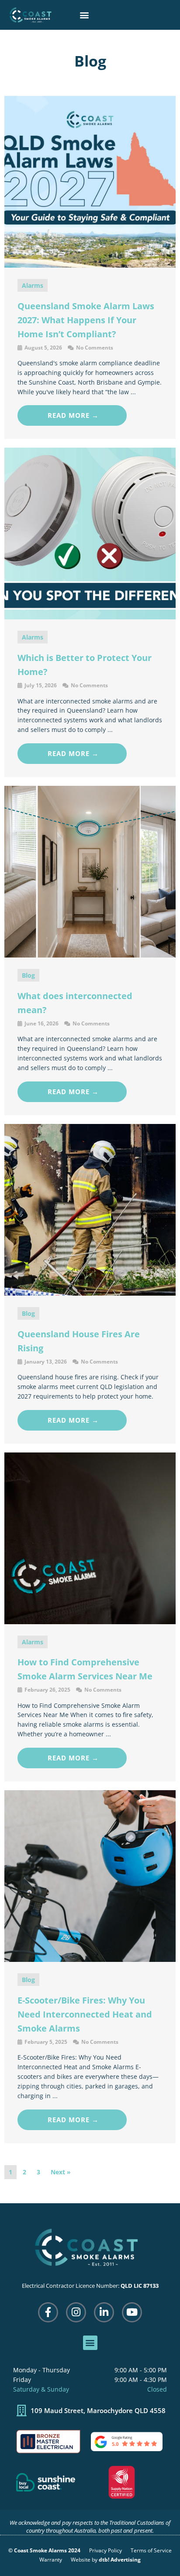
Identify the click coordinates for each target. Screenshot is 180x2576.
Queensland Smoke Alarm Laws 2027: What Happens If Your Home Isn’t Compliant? (86, 320)
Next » (61, 2172)
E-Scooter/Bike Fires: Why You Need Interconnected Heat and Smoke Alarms (85, 2014)
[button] (84, 15)
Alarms (33, 285)
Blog (28, 975)
